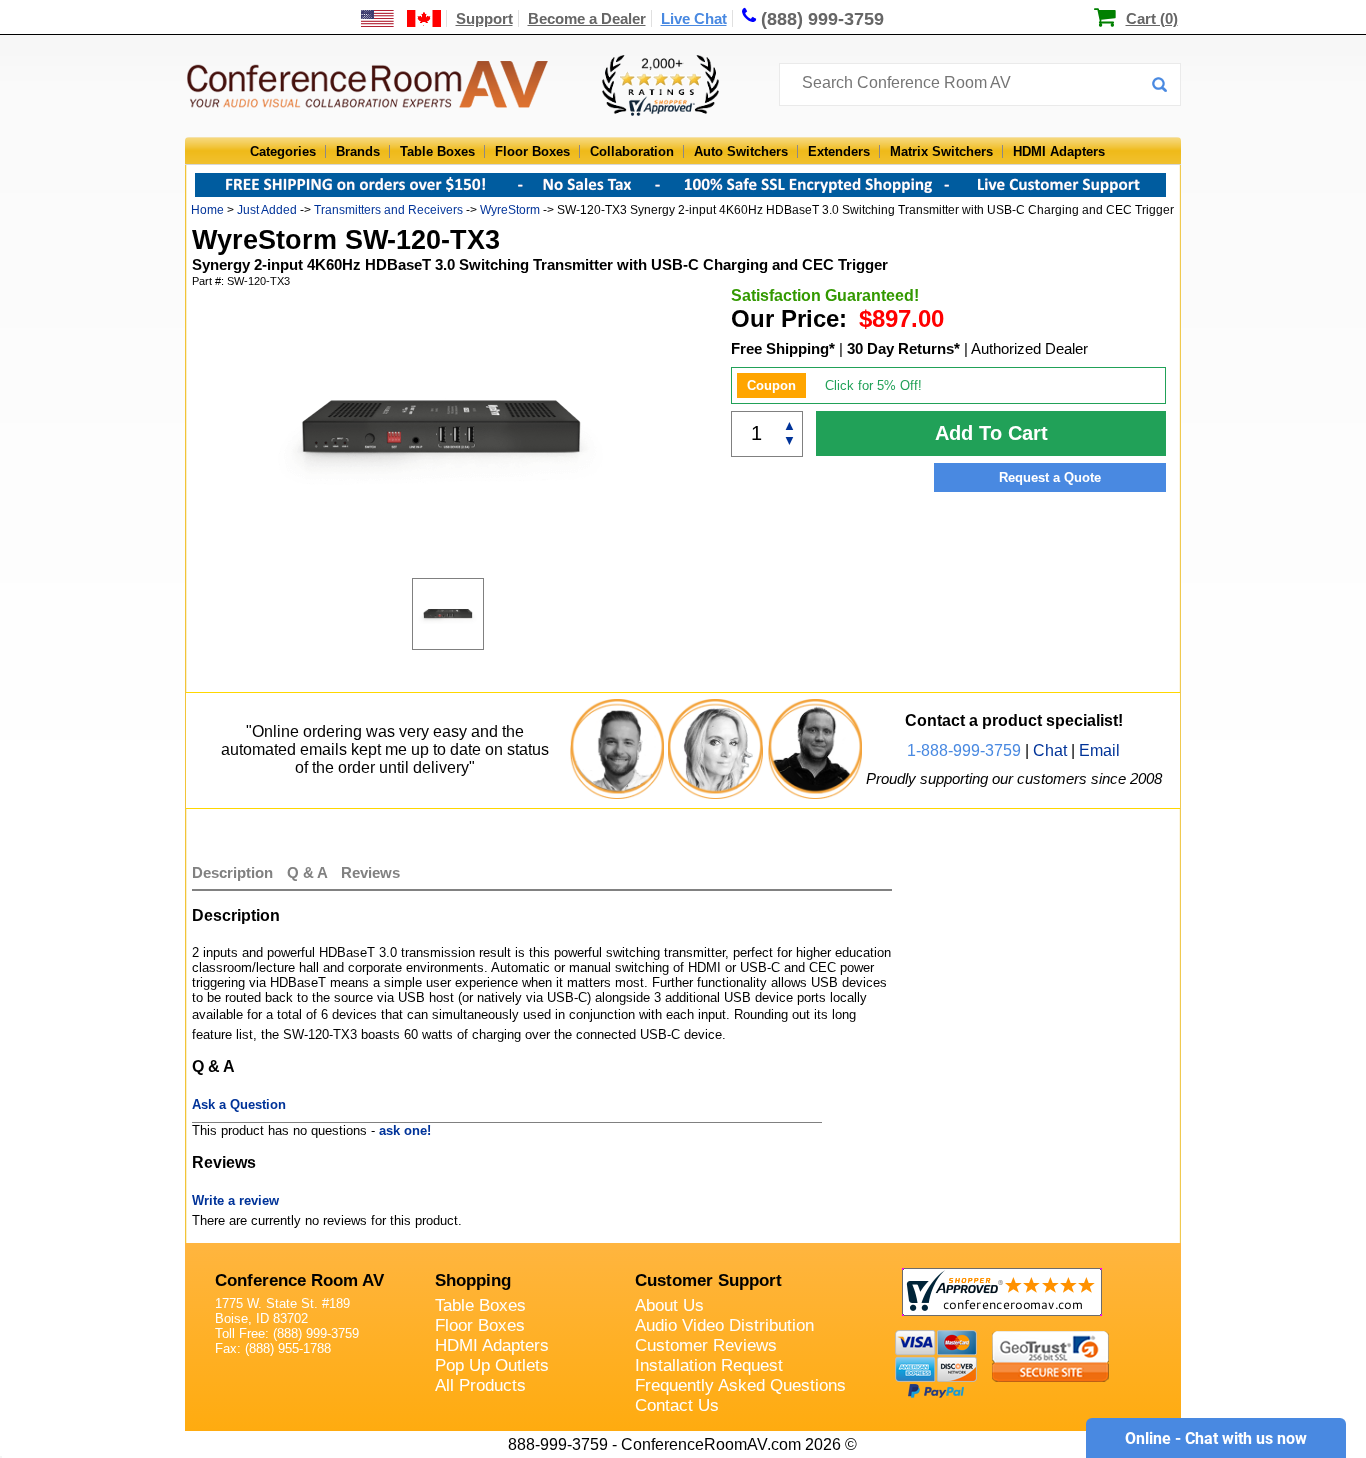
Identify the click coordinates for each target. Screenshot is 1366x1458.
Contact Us (677, 1405)
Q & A (309, 872)
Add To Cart (991, 433)
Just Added (267, 210)
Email (1099, 750)
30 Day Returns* (903, 348)
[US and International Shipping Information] (401, 18)
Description (232, 872)
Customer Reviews (706, 1345)
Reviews (370, 872)
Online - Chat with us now (1216, 1438)
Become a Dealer (587, 18)
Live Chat (694, 18)
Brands (358, 151)
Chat (1050, 750)
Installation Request (709, 1365)
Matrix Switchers (941, 151)
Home (207, 210)
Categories (283, 151)
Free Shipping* (783, 348)
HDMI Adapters (1059, 151)
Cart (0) (1152, 18)
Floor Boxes (532, 151)
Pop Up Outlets (492, 1365)
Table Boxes (437, 151)
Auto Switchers (741, 151)
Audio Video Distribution (724, 1325)
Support (484, 18)
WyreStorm (510, 210)
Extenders (839, 151)
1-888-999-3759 (964, 750)
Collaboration (632, 151)
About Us (669, 1305)
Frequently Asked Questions (740, 1385)
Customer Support (708, 1280)
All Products (480, 1385)
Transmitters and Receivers (388, 210)
